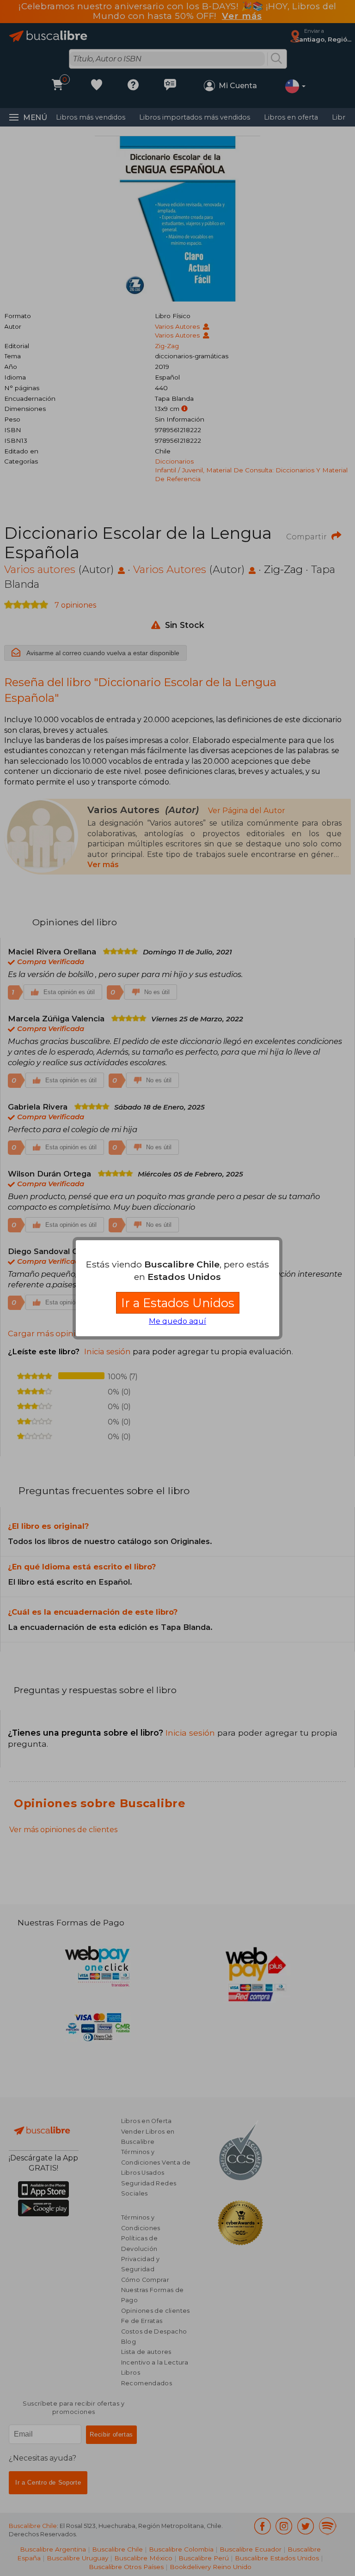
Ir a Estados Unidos (178, 1303)
